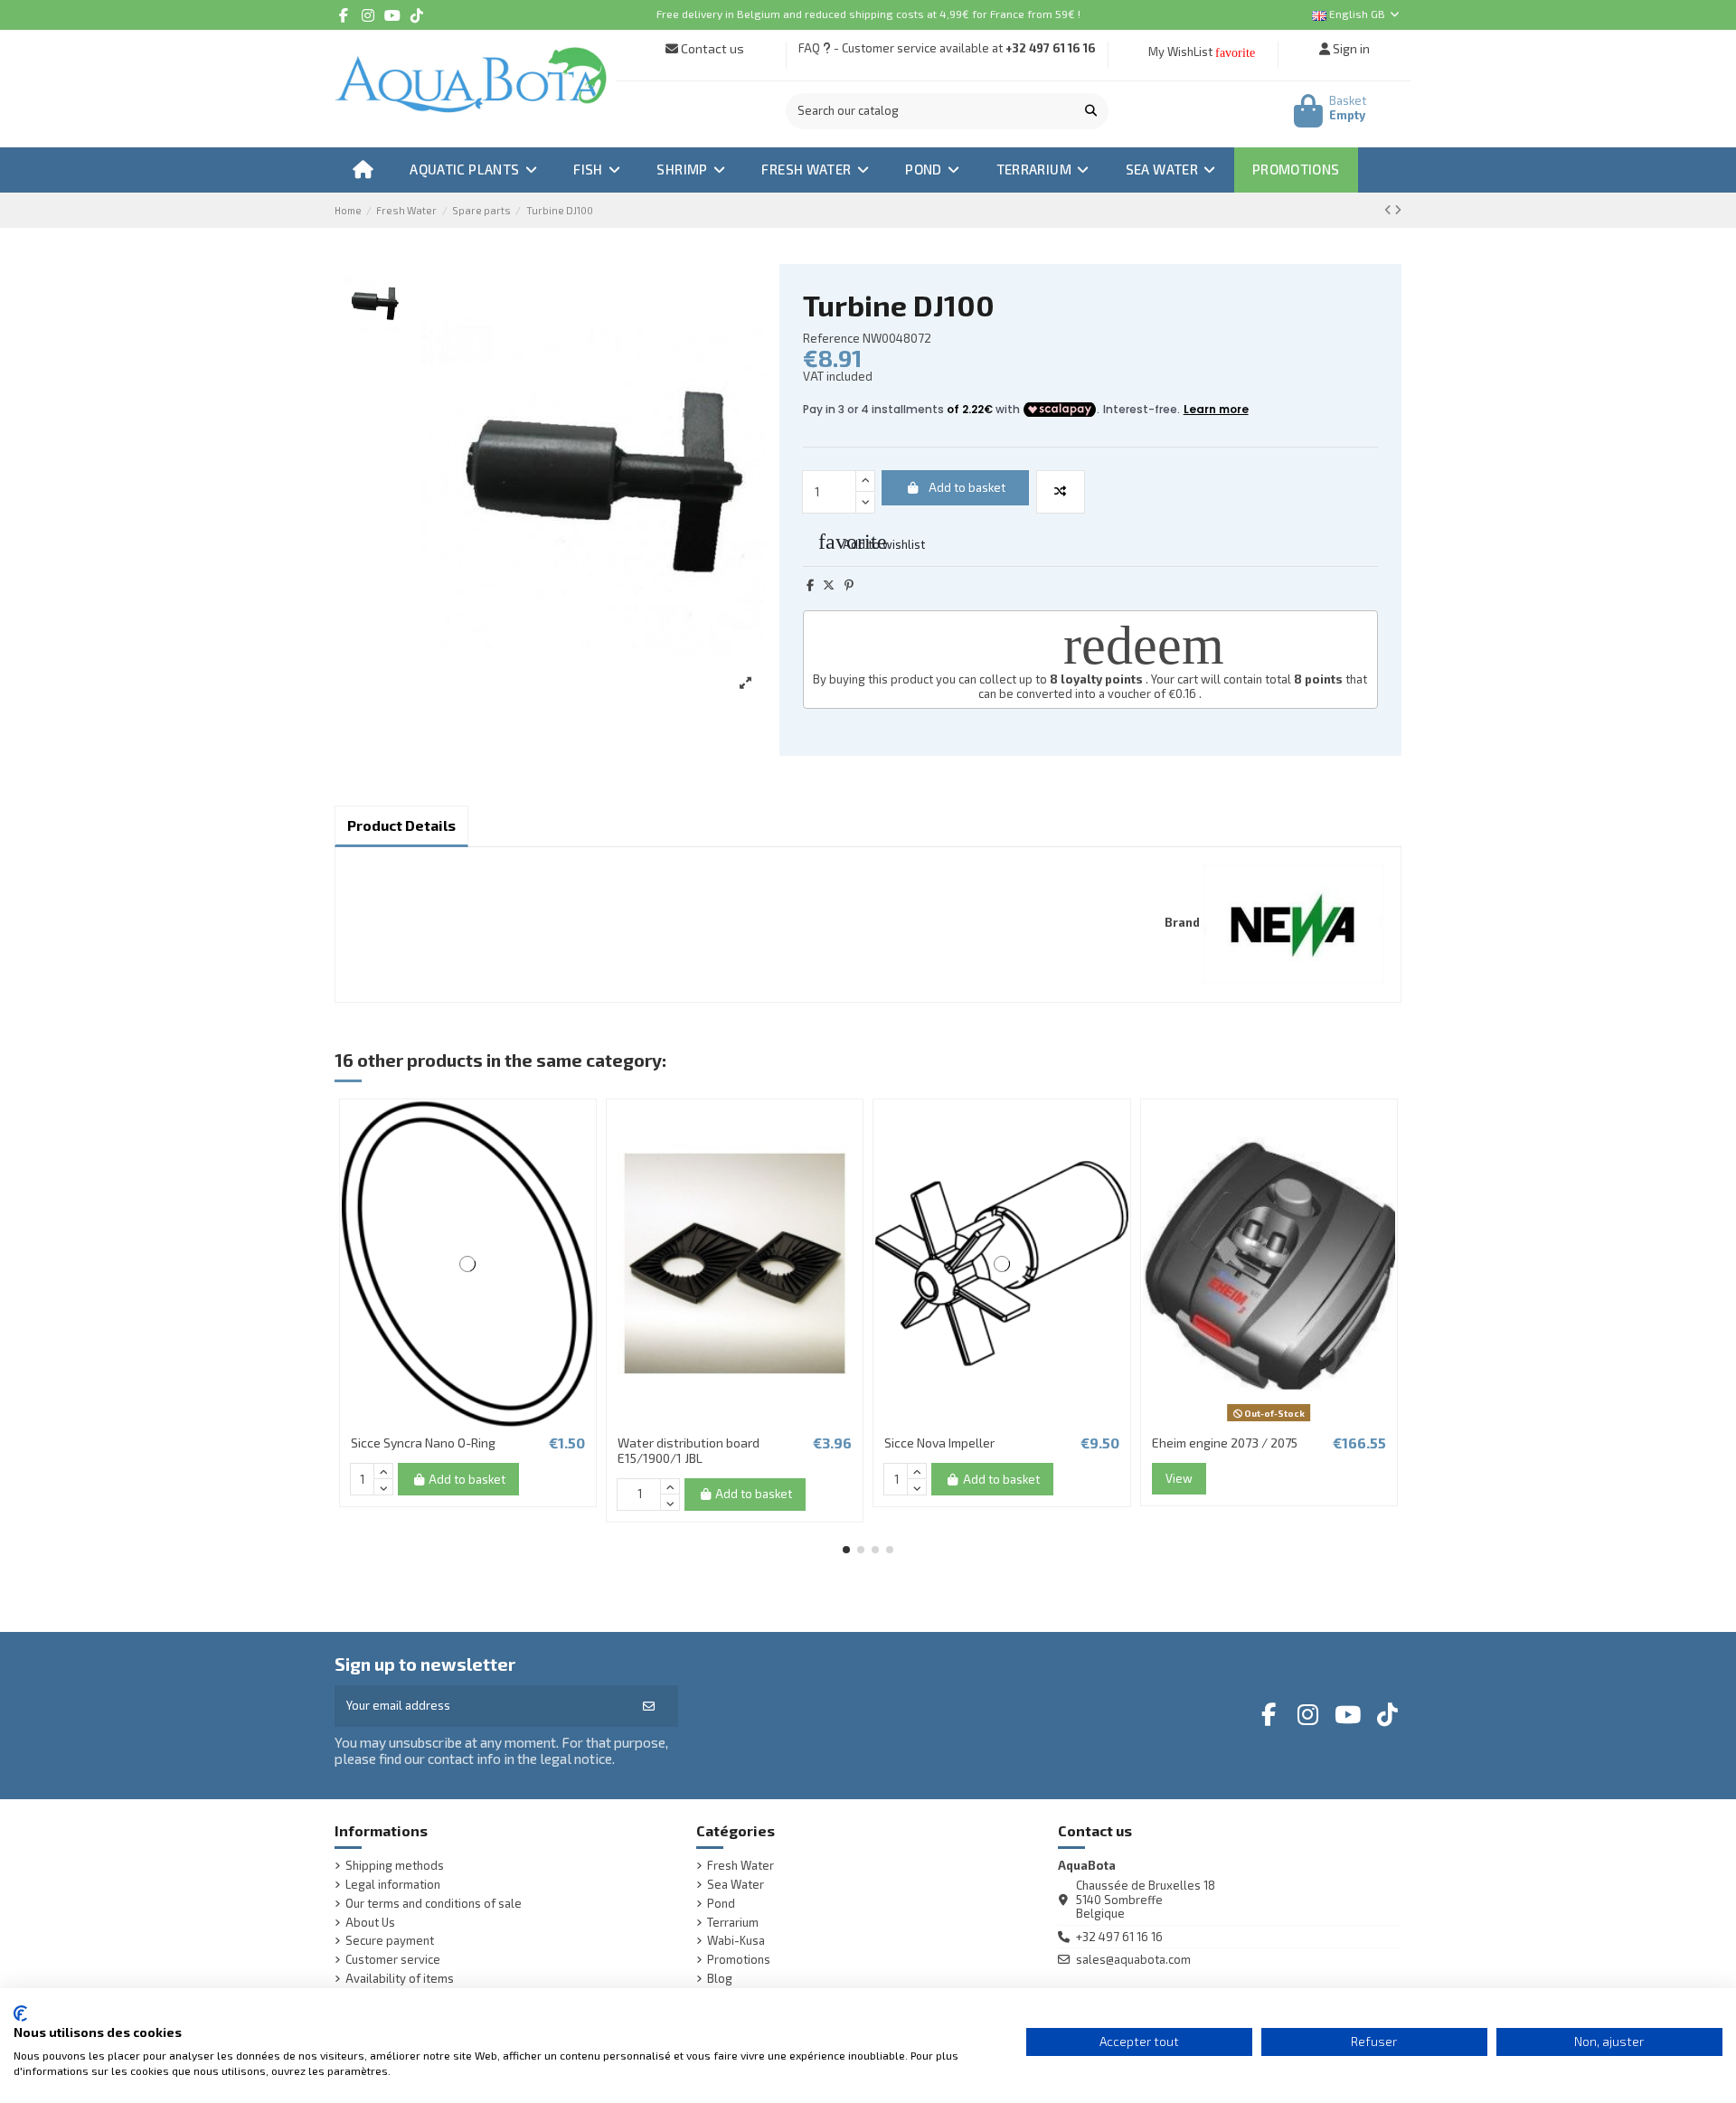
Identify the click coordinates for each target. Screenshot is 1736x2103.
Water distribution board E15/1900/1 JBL (689, 1450)
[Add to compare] (1061, 492)
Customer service (393, 1960)
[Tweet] (829, 585)
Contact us (711, 48)
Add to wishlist (872, 542)
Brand (1182, 923)
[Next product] (1398, 210)
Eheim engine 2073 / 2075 (1225, 1443)
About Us (370, 1923)
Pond (721, 1904)
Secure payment (390, 1941)
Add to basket (967, 487)
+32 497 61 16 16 (1051, 48)
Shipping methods (395, 1866)
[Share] (810, 585)
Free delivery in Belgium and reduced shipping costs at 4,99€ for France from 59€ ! (868, 14)
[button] (846, 1550)
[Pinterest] (849, 585)
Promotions (739, 1960)
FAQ (809, 48)
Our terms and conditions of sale (434, 1904)
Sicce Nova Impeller (939, 1443)
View (1179, 1478)
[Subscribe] (649, 1706)
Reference (831, 339)
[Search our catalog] (1091, 111)
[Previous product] (1389, 210)
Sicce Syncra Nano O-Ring (423, 1443)
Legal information (393, 1885)
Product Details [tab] (401, 825)
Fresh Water (741, 1866)
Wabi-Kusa (736, 1941)
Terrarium (733, 1923)
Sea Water (736, 1885)
